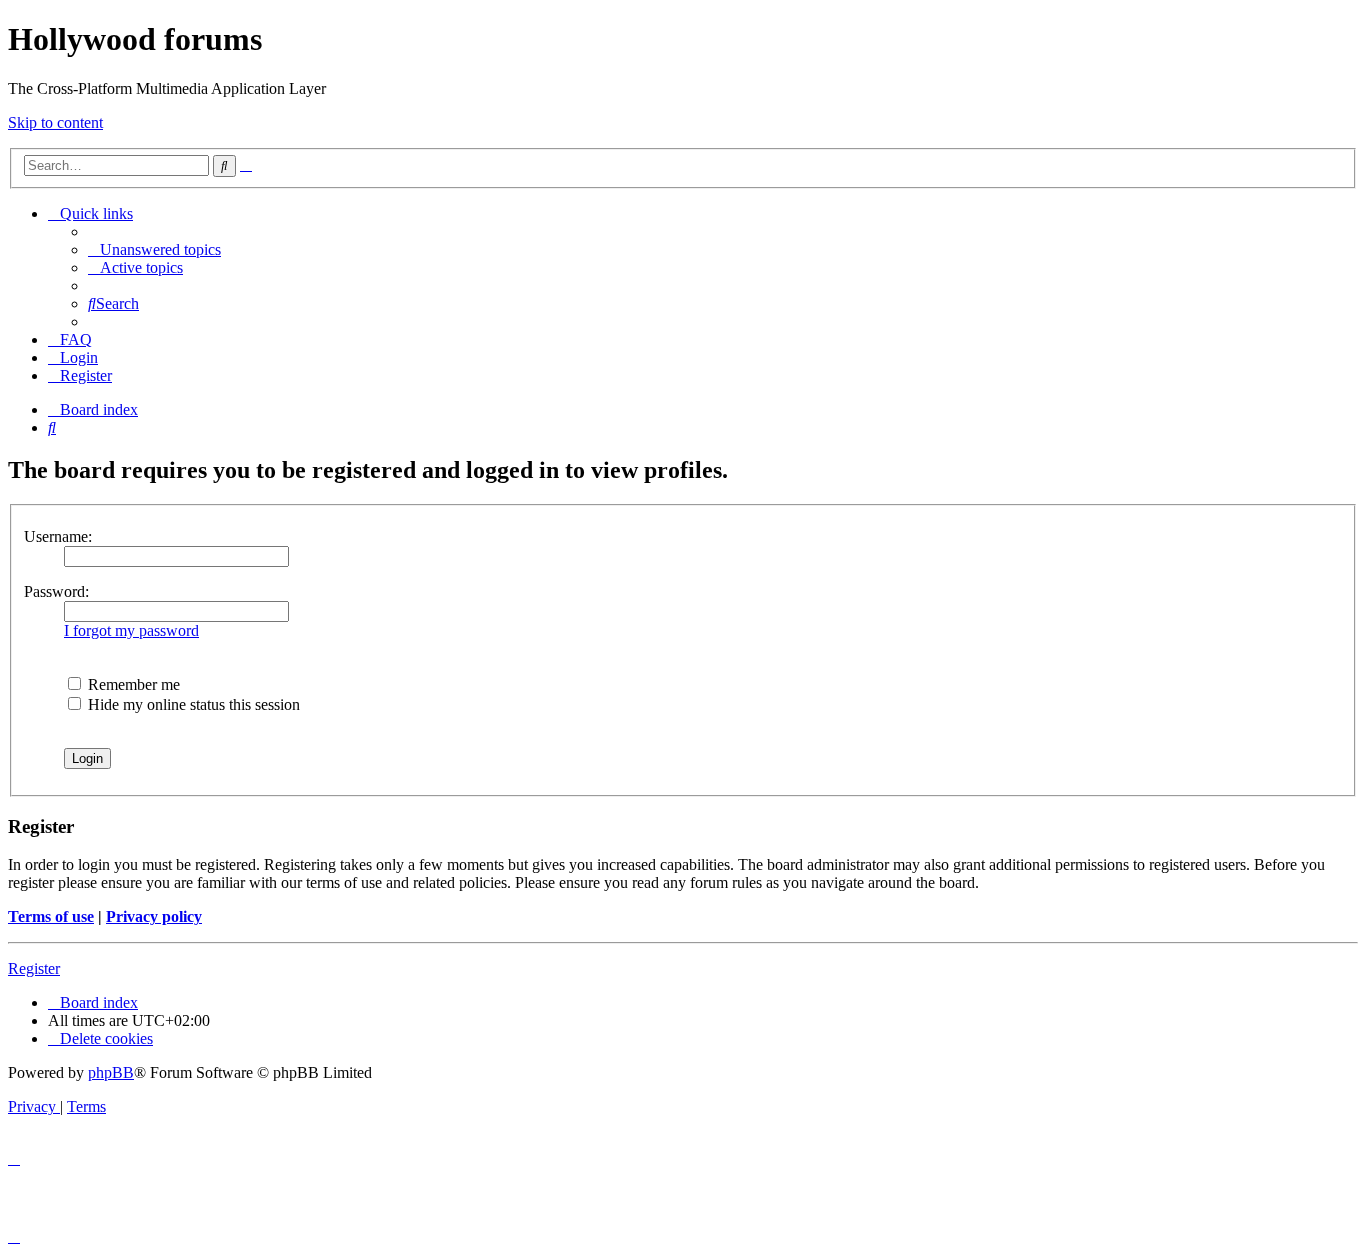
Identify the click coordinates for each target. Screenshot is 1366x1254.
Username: (58, 536)
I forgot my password (131, 630)
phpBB (111, 1072)
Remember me (132, 684)
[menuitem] (154, 249)
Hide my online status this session (192, 704)
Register (34, 968)
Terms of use (51, 916)
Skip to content (55, 122)
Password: (56, 591)
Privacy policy (154, 916)
